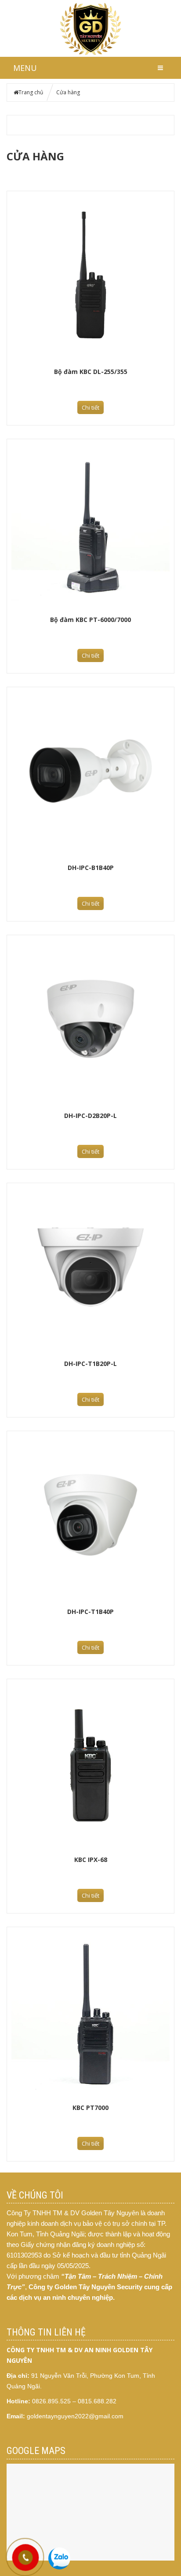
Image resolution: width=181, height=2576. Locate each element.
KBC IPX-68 (91, 1860)
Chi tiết (90, 407)
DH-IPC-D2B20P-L (90, 1116)
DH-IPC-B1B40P (91, 868)
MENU (25, 68)
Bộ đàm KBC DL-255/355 (91, 372)
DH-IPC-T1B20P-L (90, 1364)
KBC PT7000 (90, 2108)
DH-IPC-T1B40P (90, 1612)
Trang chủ (31, 92)
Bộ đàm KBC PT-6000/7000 (90, 620)
